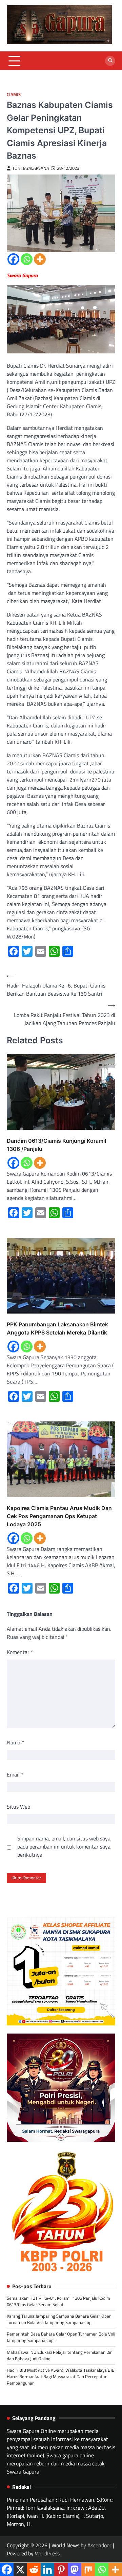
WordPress (47, 2553)
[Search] (110, 61)
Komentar (20, 1652)
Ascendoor (99, 2545)
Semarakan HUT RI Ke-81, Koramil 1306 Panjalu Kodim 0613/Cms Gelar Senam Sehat (58, 2301)
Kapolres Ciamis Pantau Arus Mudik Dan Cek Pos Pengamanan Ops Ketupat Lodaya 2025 (59, 1516)
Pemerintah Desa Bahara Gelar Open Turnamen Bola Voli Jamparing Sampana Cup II (61, 2337)
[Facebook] (13, 259)
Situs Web (18, 1807)
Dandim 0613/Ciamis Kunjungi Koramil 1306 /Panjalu (56, 1145)
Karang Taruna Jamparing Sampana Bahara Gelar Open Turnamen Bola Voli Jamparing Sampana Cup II (59, 2319)
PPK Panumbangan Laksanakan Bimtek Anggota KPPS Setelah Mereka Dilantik (57, 1328)
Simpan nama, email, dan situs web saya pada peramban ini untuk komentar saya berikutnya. (64, 1847)
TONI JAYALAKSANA (31, 168)
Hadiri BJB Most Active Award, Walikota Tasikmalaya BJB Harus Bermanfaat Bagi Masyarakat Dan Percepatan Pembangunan (61, 2376)
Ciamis (14, 95)
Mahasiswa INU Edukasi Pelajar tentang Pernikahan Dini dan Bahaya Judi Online (60, 2355)
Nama (15, 1742)
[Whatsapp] (27, 259)
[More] (40, 259)
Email (15, 1774)
